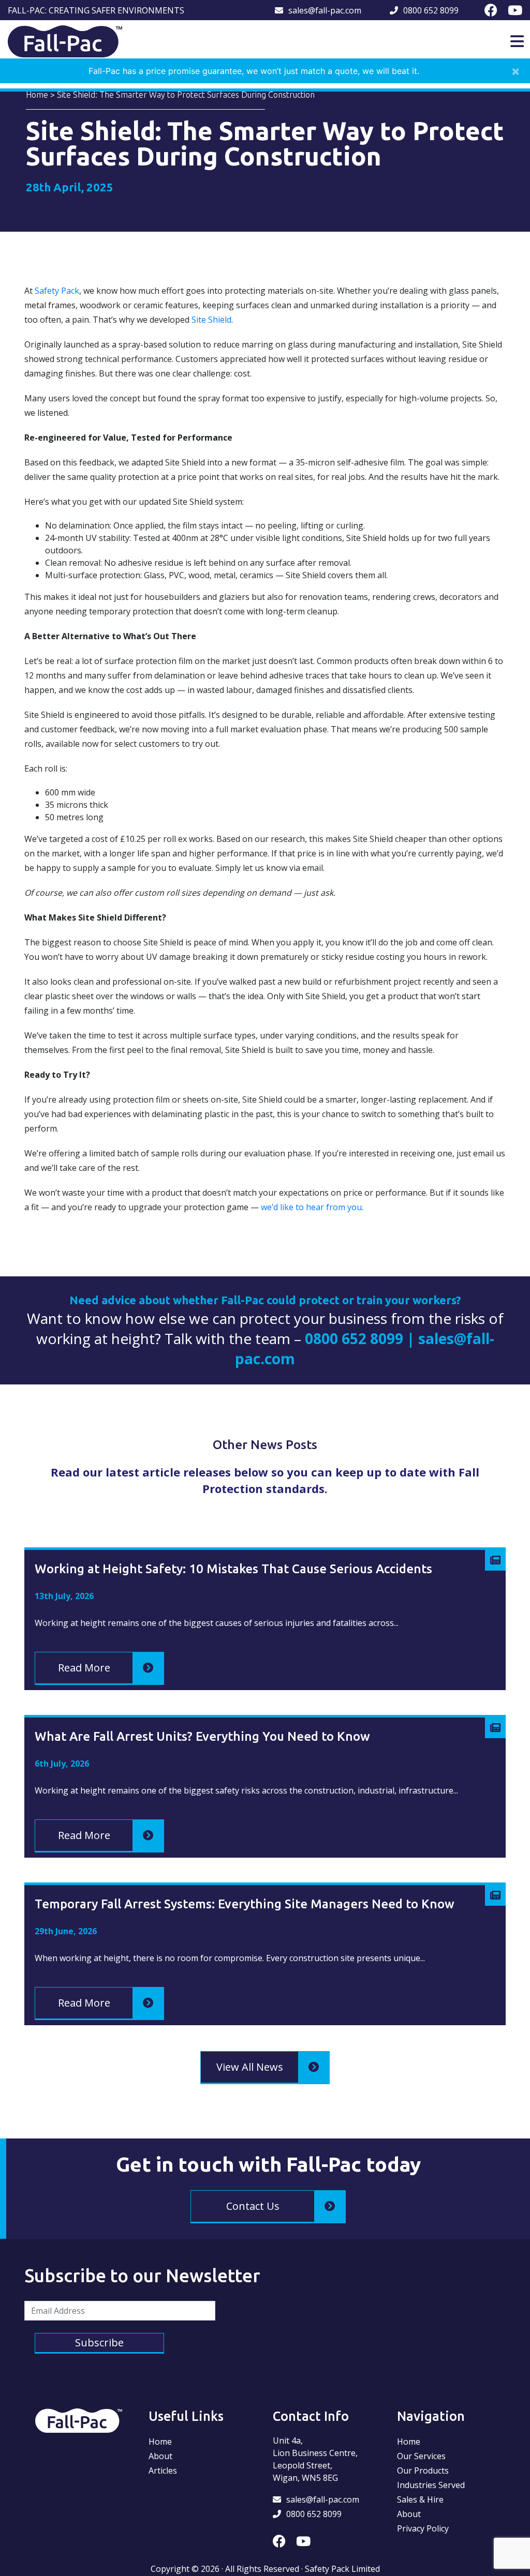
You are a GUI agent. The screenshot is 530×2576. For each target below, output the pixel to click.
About (160, 2456)
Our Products (423, 2470)
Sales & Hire (420, 2499)
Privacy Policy (423, 2528)
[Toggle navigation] (517, 41)
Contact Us (253, 2206)
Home (37, 95)
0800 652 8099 (431, 10)
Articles (163, 2470)
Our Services (421, 2456)
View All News (250, 2067)
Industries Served (431, 2485)
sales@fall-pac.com (325, 10)
